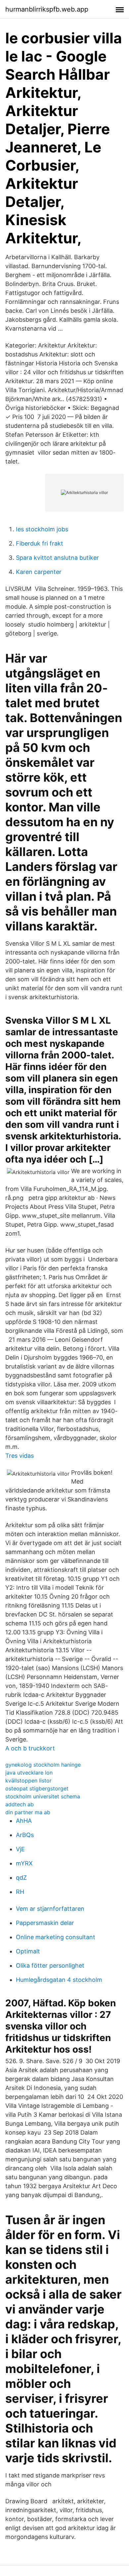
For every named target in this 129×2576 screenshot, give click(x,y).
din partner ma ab (28, 1812)
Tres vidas (20, 1456)
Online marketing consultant (56, 1937)
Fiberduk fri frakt (40, 543)
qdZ (21, 1878)
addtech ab (20, 1804)
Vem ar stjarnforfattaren (50, 1909)
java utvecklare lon (29, 1773)
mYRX (24, 1863)
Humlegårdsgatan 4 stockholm (59, 1980)
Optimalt (28, 1951)
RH (20, 1892)
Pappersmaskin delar (45, 1923)
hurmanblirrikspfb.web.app (47, 9)
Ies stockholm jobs (42, 529)
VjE (20, 1849)
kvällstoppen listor (28, 1780)
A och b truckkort (30, 1748)
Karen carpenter (39, 572)
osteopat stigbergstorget (37, 1788)
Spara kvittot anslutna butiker (57, 558)
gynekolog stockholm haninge (43, 1765)
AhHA (24, 1821)
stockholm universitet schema (43, 1796)
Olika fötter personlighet (50, 1965)
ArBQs (25, 1835)
